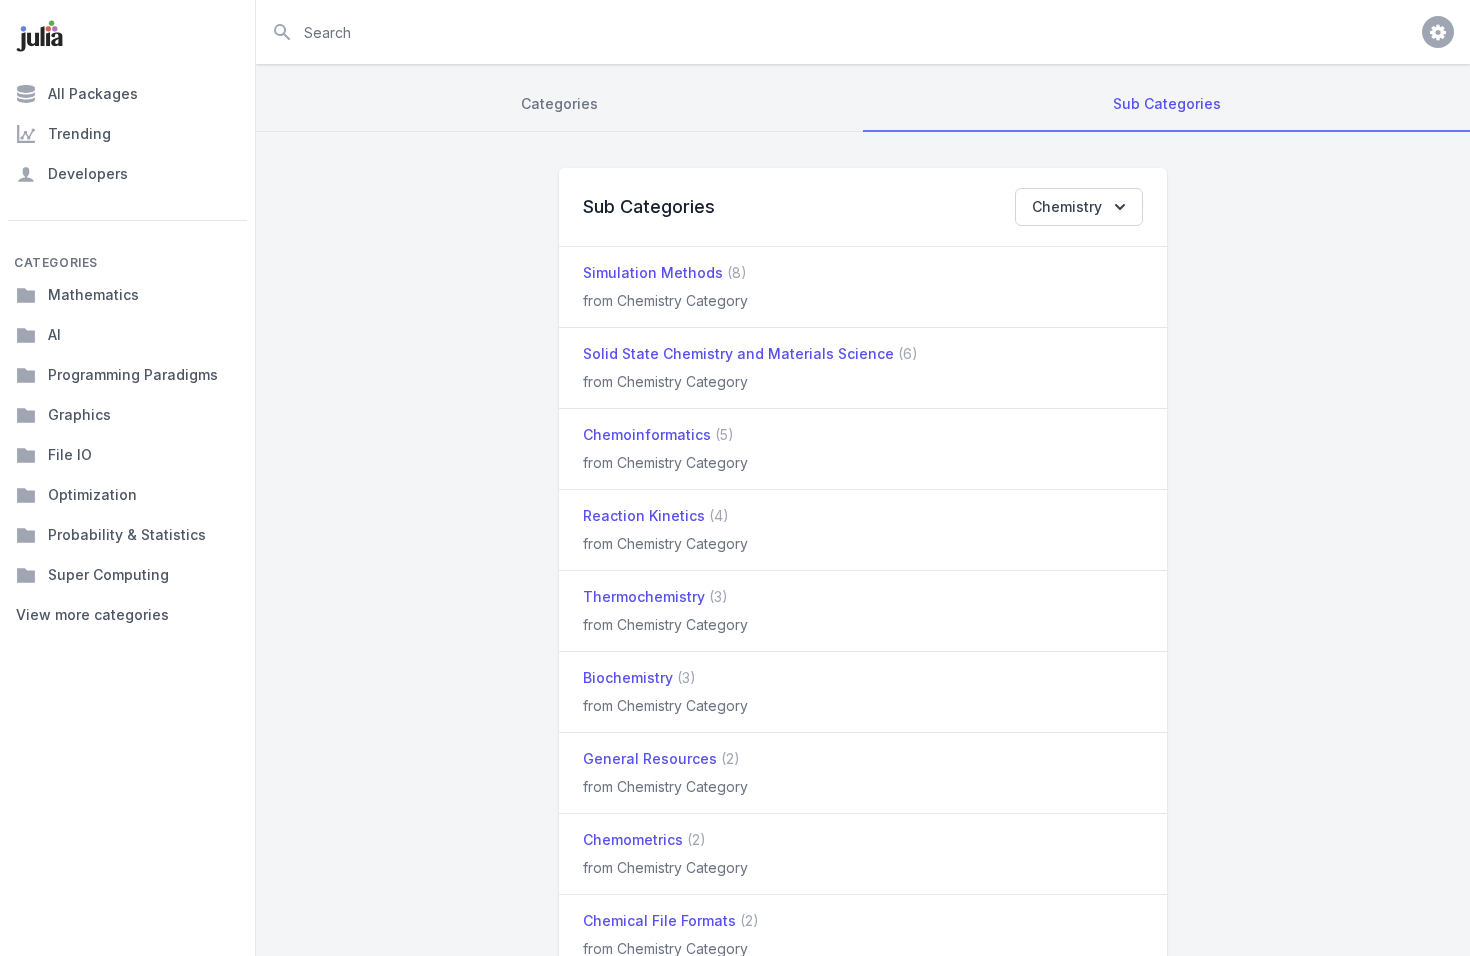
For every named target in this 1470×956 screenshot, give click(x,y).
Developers (88, 173)
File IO (70, 454)
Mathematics (93, 294)
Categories (559, 103)
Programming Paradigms (133, 374)
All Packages (93, 93)
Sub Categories (1167, 103)
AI (54, 334)
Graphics (79, 414)
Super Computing (108, 574)
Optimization (92, 494)
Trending (79, 133)
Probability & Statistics (127, 534)
